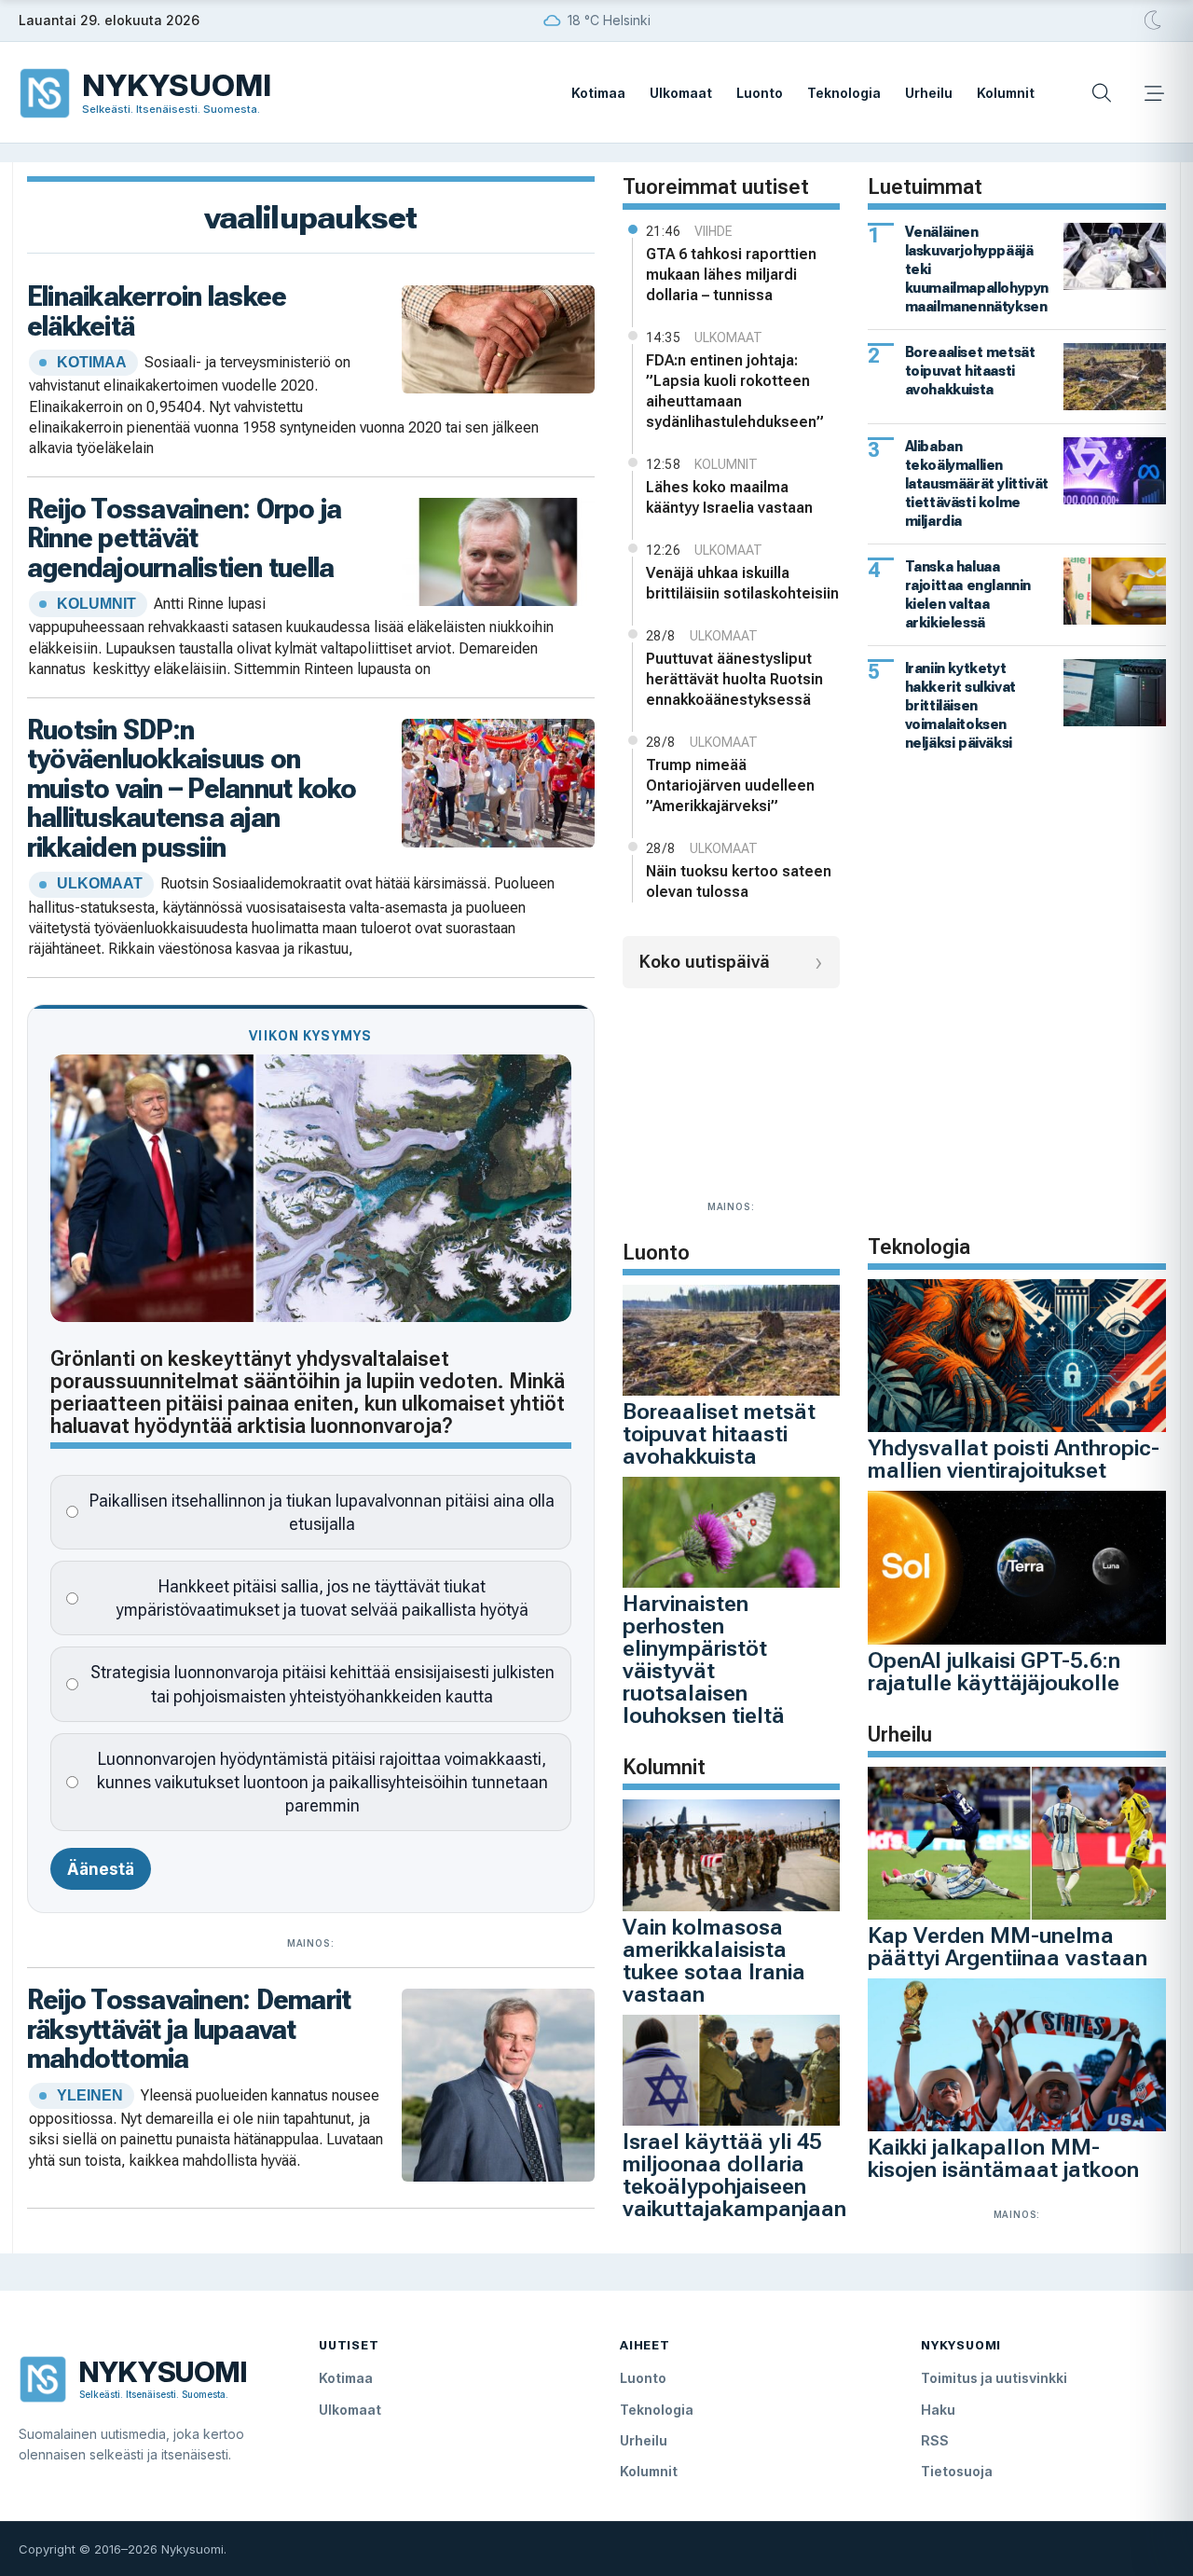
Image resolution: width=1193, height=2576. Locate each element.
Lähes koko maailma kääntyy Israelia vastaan (729, 497)
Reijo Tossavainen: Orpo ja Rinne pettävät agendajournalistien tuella (184, 538)
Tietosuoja (957, 2471)
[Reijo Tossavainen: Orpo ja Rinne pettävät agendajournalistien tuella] (498, 551)
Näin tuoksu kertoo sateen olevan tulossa (739, 882)
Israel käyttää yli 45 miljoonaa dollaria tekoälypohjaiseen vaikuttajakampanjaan (734, 2175)
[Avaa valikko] (1154, 93)
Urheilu (929, 93)
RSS (935, 2440)
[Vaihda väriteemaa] (1154, 21)
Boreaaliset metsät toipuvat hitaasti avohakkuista (719, 1434)
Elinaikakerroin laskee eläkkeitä (157, 311)
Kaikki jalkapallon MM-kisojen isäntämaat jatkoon (1003, 2158)
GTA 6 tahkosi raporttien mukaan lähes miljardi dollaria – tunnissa (731, 275)
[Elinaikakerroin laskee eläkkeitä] (498, 338)
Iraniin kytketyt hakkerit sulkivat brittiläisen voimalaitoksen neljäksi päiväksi (960, 705)
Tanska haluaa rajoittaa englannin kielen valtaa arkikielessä (968, 594)
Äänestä (101, 1869)
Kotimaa (598, 93)
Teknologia (844, 93)
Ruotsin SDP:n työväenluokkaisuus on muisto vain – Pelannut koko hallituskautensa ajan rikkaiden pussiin (192, 788)
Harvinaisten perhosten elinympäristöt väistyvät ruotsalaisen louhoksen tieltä (704, 1660)
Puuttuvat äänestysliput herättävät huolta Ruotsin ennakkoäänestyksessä (734, 679)
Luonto (760, 93)
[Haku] (1102, 93)
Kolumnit (1006, 93)
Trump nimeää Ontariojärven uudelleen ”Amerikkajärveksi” (730, 785)
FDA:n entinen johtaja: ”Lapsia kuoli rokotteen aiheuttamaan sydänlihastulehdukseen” (735, 391)
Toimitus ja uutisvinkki (994, 2378)
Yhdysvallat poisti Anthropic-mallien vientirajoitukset (1014, 1459)
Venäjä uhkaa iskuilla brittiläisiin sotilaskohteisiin (742, 583)
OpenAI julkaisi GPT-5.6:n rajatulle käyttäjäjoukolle (994, 1672)
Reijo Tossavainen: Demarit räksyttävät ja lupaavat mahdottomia (189, 2029)
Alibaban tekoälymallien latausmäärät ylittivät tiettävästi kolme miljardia (977, 483)
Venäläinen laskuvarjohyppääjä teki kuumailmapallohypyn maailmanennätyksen (977, 269)
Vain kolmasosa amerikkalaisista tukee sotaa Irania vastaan (714, 1961)
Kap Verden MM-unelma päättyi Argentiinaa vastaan (1008, 1947)
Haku (938, 2410)
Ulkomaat (681, 93)
